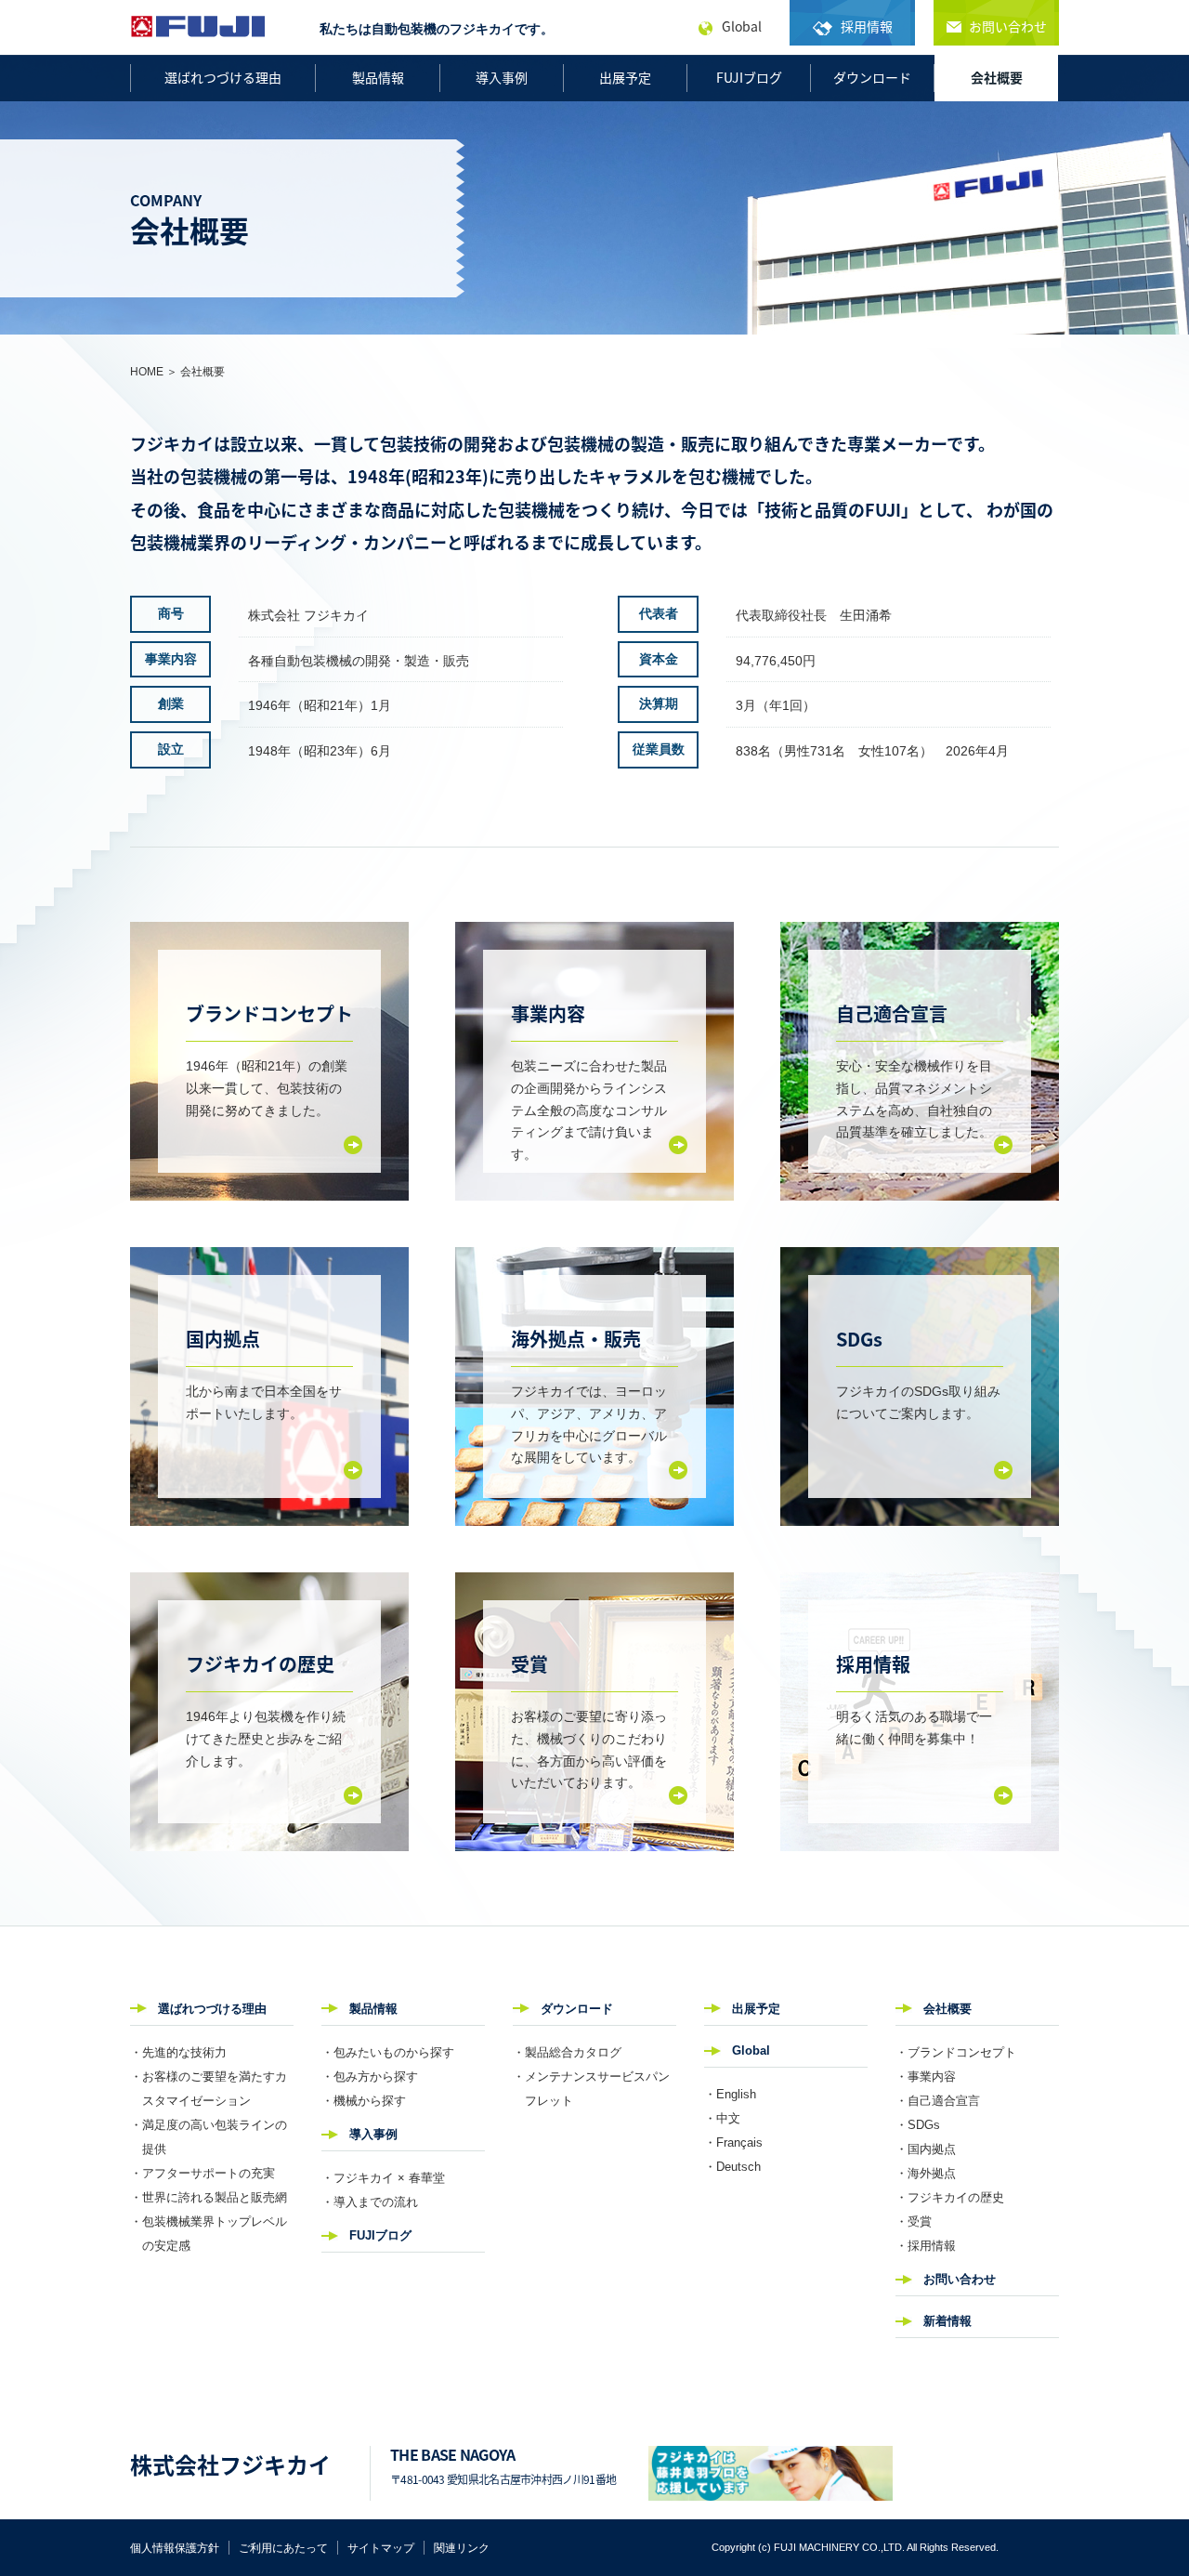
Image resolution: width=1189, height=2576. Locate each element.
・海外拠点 (926, 2173)
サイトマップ (381, 2548)
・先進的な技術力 (178, 2052)
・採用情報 (926, 2246)
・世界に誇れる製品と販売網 (209, 2197)
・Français (733, 2142)
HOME (147, 372)
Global (751, 2050)
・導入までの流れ (370, 2202)
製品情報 (378, 77)
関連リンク (462, 2548)
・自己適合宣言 (938, 2101)
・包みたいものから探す (388, 2052)
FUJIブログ (749, 77)
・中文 (722, 2118)
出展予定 (625, 77)
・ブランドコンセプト (956, 2052)
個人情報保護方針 (175, 2548)
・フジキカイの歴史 (950, 2197)
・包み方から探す (370, 2077)
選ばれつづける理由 (223, 77)
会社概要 (997, 77)
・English (730, 2094)
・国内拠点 (926, 2149)
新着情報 (947, 2321)
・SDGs (918, 2125)
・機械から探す (364, 2101)
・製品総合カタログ (567, 2052)
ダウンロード (872, 77)
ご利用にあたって (283, 2548)
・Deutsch (732, 2167)
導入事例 (502, 77)
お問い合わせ (960, 2279)
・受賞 (914, 2221)
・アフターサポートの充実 (203, 2173)
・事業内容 (926, 2077)
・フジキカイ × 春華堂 (383, 2178)
